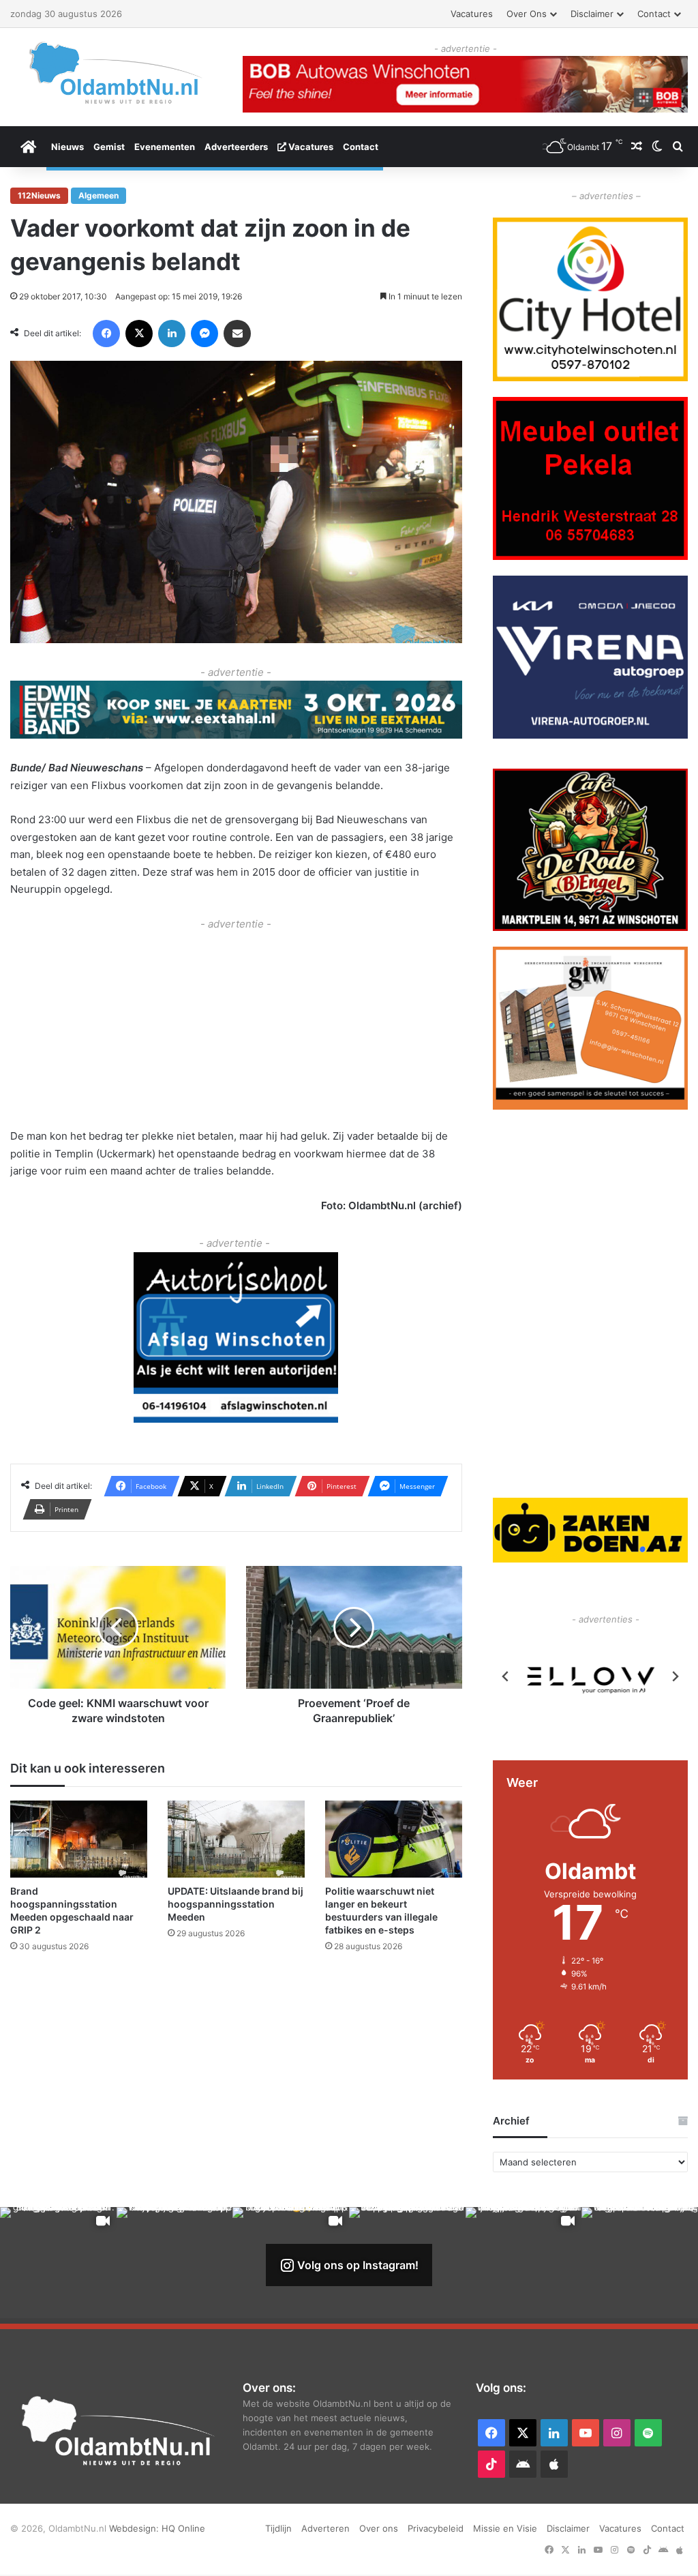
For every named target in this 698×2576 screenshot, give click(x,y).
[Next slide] (675, 1676)
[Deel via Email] (237, 334)
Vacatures (472, 14)
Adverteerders (236, 147)
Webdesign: (135, 2528)
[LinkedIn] (172, 334)
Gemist (109, 147)
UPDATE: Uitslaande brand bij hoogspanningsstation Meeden (236, 1904)
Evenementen (165, 147)
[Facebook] (106, 334)
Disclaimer (592, 14)
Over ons (527, 14)
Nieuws (67, 147)
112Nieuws (39, 195)
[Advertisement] (236, 1028)
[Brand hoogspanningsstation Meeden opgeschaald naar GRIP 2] (79, 1839)
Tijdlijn (278, 2528)
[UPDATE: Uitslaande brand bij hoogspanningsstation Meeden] (236, 1839)
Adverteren (325, 2528)
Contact (654, 14)
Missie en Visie (505, 2528)
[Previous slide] (506, 1676)
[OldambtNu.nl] (116, 73)
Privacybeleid (436, 2528)
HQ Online (183, 2528)
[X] (139, 334)
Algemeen (98, 195)
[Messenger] (204, 334)
